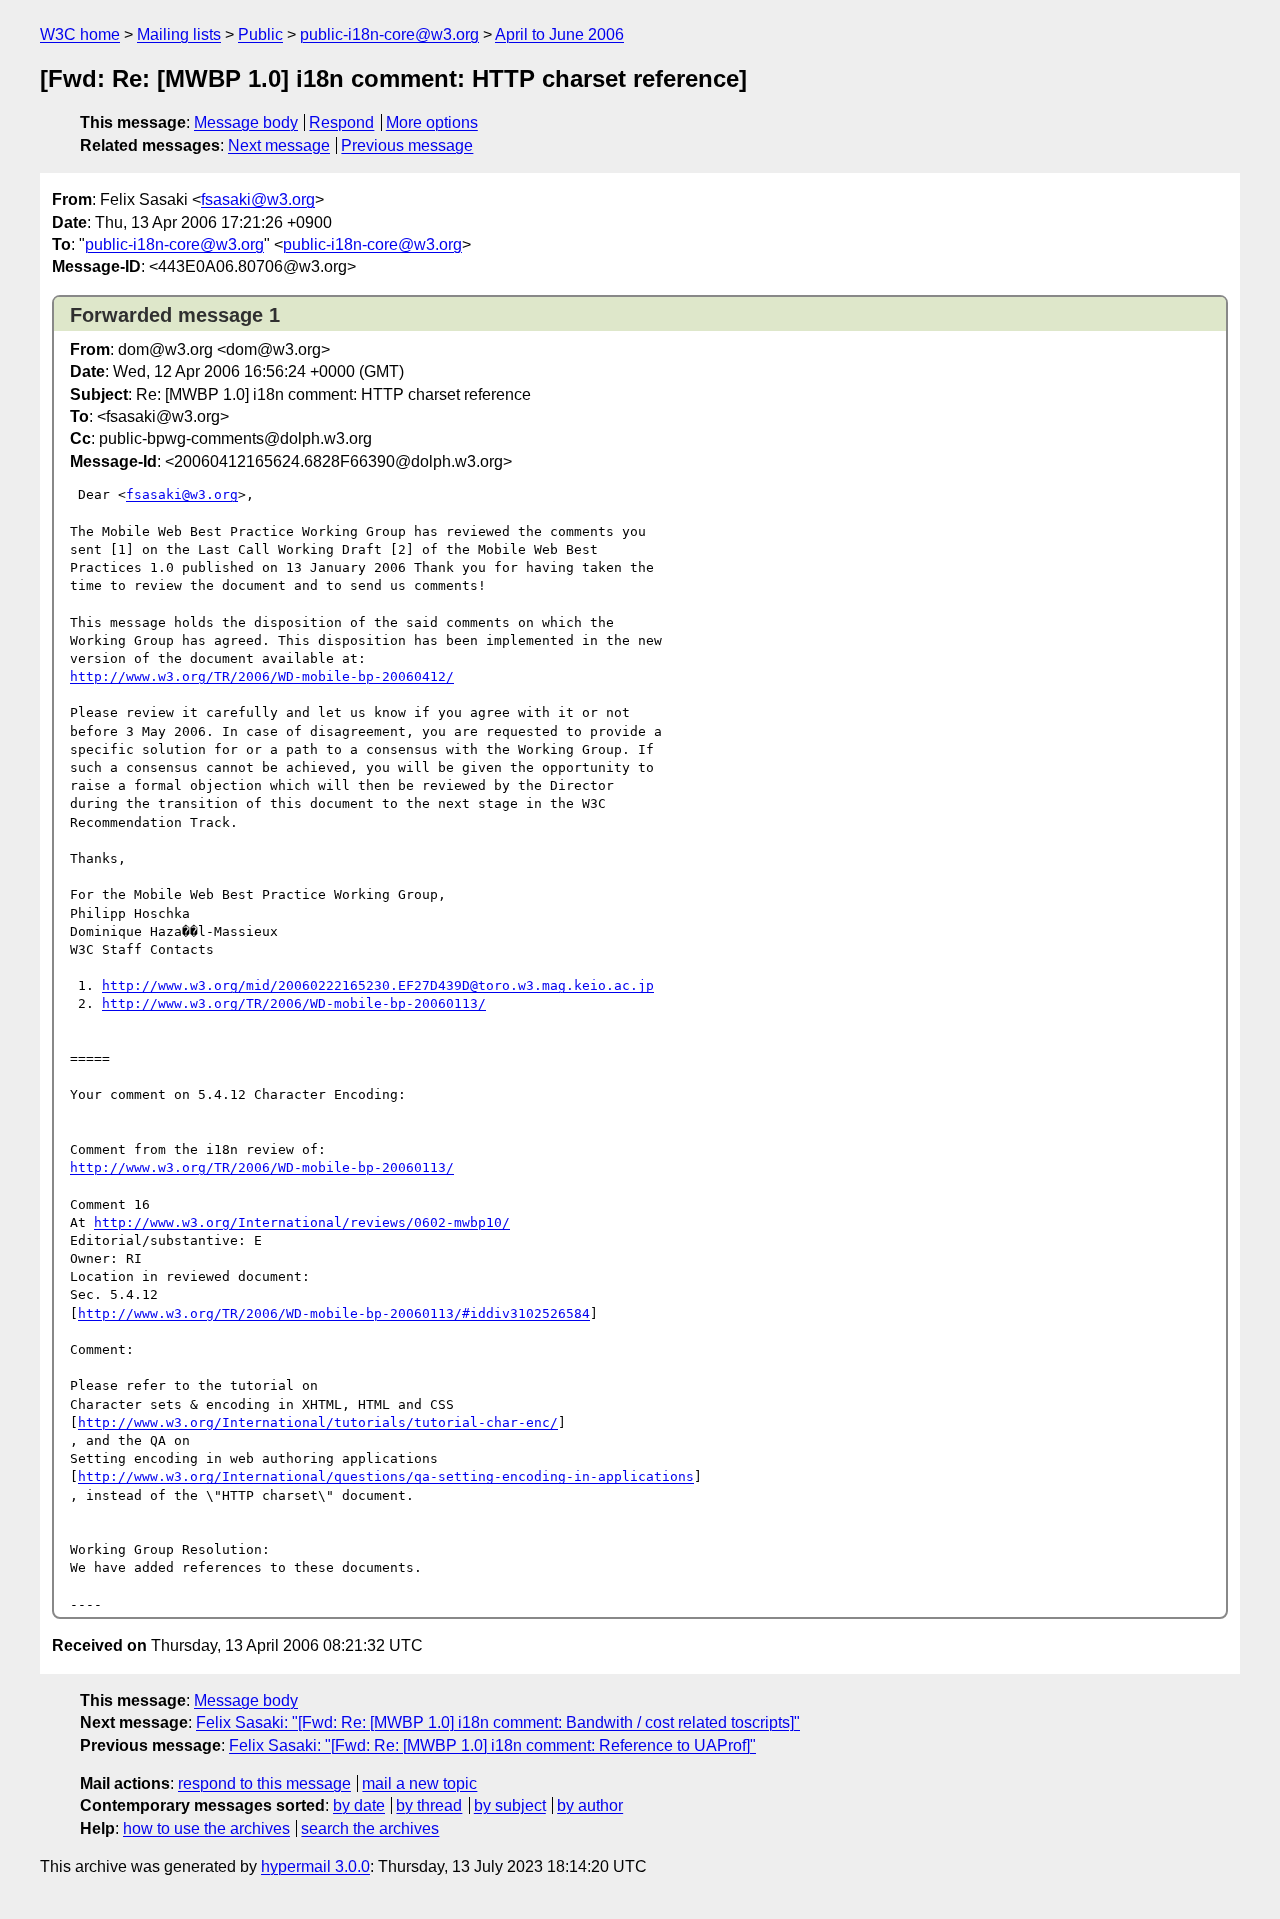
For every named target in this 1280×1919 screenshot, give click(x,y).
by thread (429, 1805)
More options (432, 122)
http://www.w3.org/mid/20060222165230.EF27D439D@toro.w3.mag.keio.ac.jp (378, 985)
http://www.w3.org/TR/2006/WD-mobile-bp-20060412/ (262, 676)
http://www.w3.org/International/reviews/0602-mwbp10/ (302, 1222)
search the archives (370, 1828)
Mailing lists (179, 34)
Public (260, 34)
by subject (510, 1805)
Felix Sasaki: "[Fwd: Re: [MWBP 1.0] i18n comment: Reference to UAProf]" (492, 1745)
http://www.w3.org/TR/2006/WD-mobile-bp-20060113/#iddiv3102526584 (334, 1313)
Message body (246, 122)
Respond (341, 122)
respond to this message (264, 1783)
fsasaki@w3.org (258, 199)
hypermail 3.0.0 (315, 1866)
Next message (279, 145)
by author (590, 1805)
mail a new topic (419, 1783)
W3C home (80, 34)
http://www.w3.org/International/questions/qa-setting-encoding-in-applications (386, 1476)
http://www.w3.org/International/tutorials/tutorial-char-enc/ (318, 1422)
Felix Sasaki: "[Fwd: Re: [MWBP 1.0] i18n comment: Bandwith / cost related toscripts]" (498, 1722)
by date (359, 1805)
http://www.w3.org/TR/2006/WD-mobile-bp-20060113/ (294, 1003)
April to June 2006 (559, 34)
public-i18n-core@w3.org (389, 34)
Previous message (407, 145)
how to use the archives (206, 1828)
